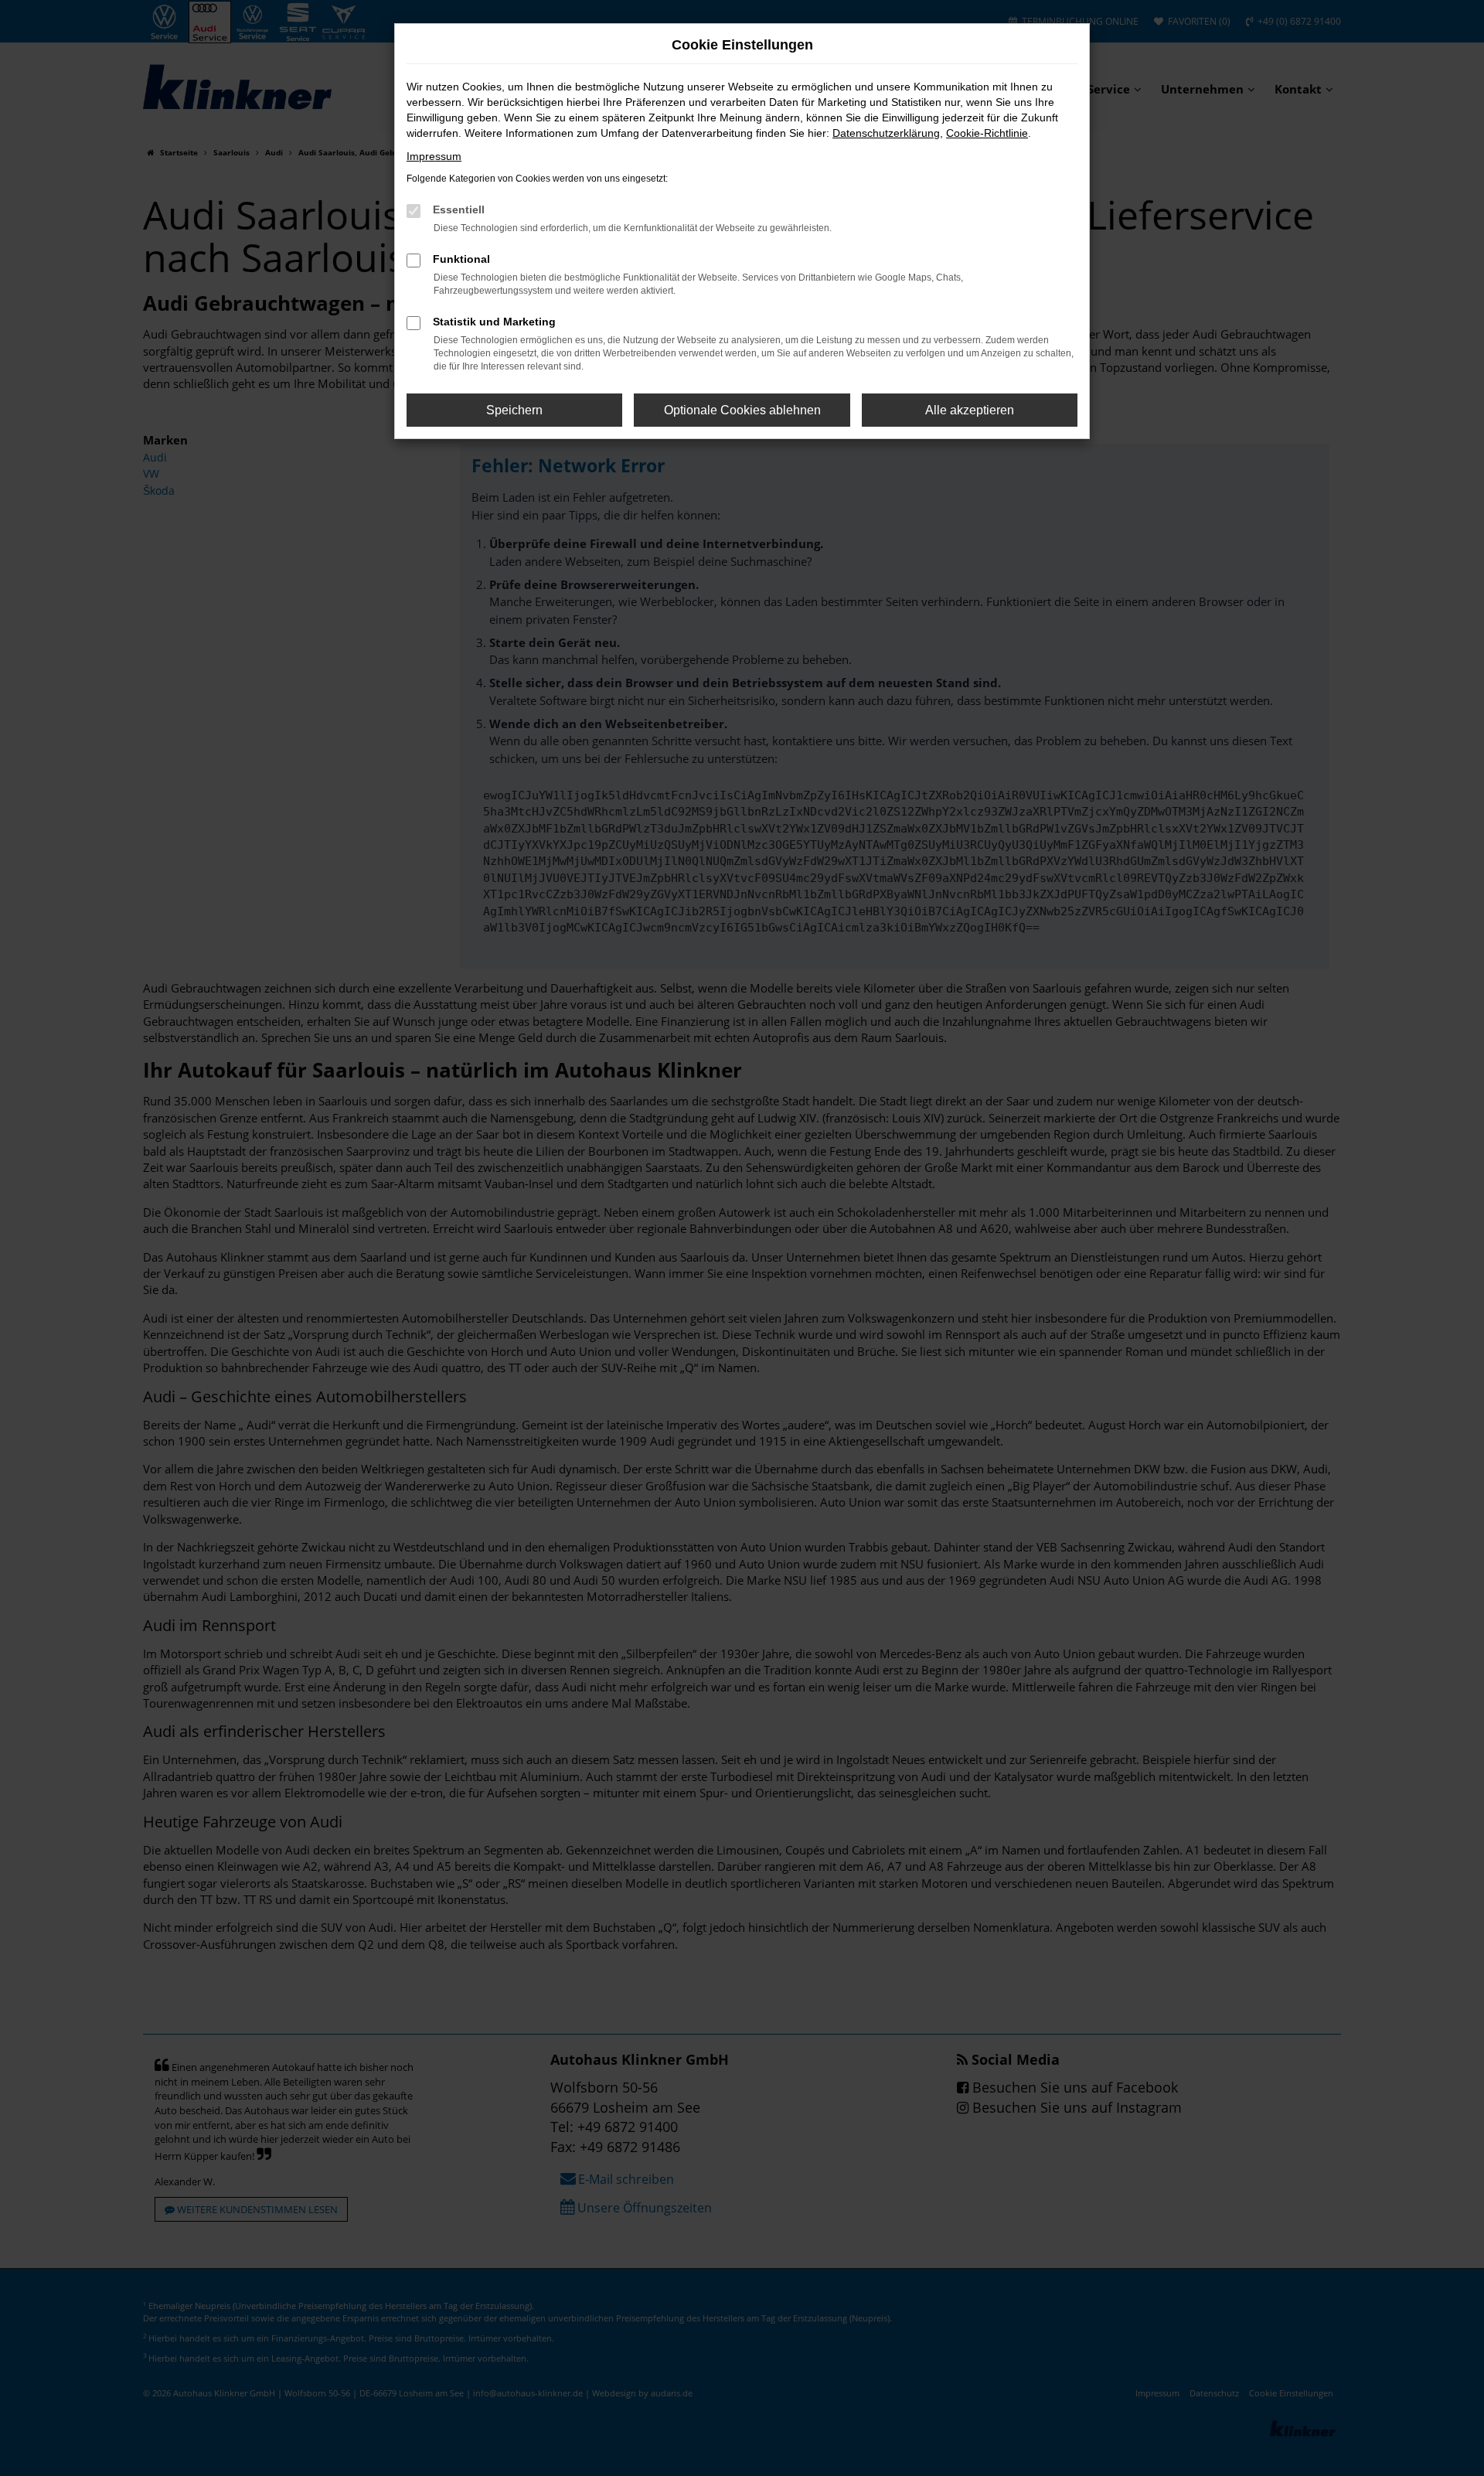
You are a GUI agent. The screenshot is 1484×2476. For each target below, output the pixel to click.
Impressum (434, 156)
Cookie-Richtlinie (987, 133)
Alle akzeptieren (970, 410)
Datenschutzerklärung (886, 133)
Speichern (514, 410)
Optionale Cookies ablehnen (742, 410)
